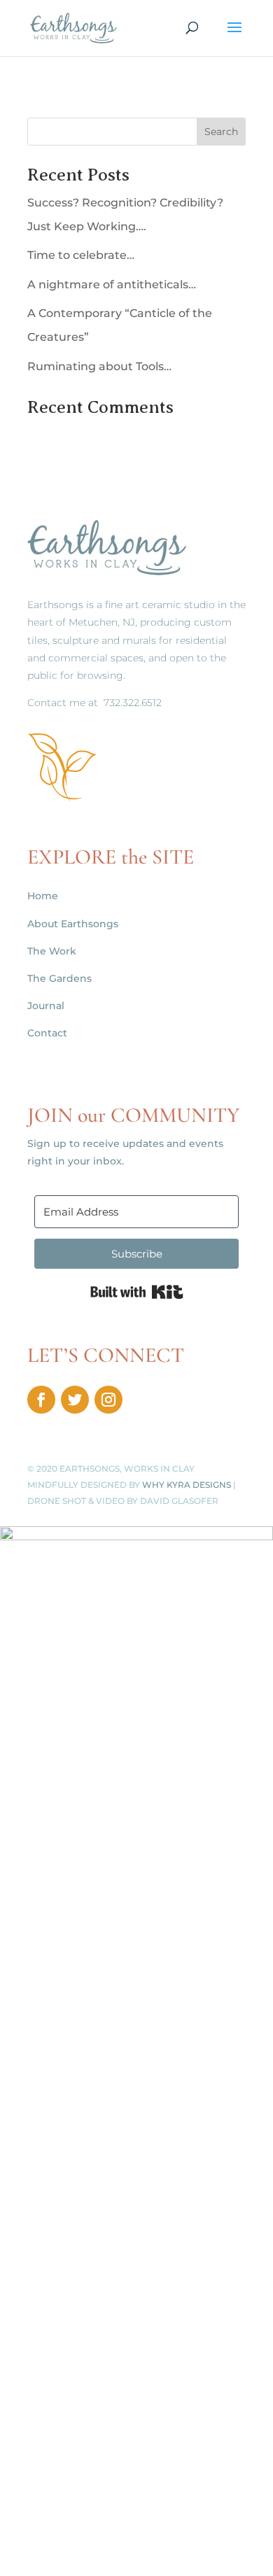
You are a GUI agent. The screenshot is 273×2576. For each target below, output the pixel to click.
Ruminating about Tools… (99, 366)
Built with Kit (137, 1292)
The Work (52, 951)
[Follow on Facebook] (41, 1400)
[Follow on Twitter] (75, 1400)
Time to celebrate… (81, 255)
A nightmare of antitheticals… (112, 284)
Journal (46, 1006)
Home (43, 896)
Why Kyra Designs (187, 1485)
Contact (47, 1033)
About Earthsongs (73, 924)
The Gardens (59, 978)
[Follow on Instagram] (108, 1400)
